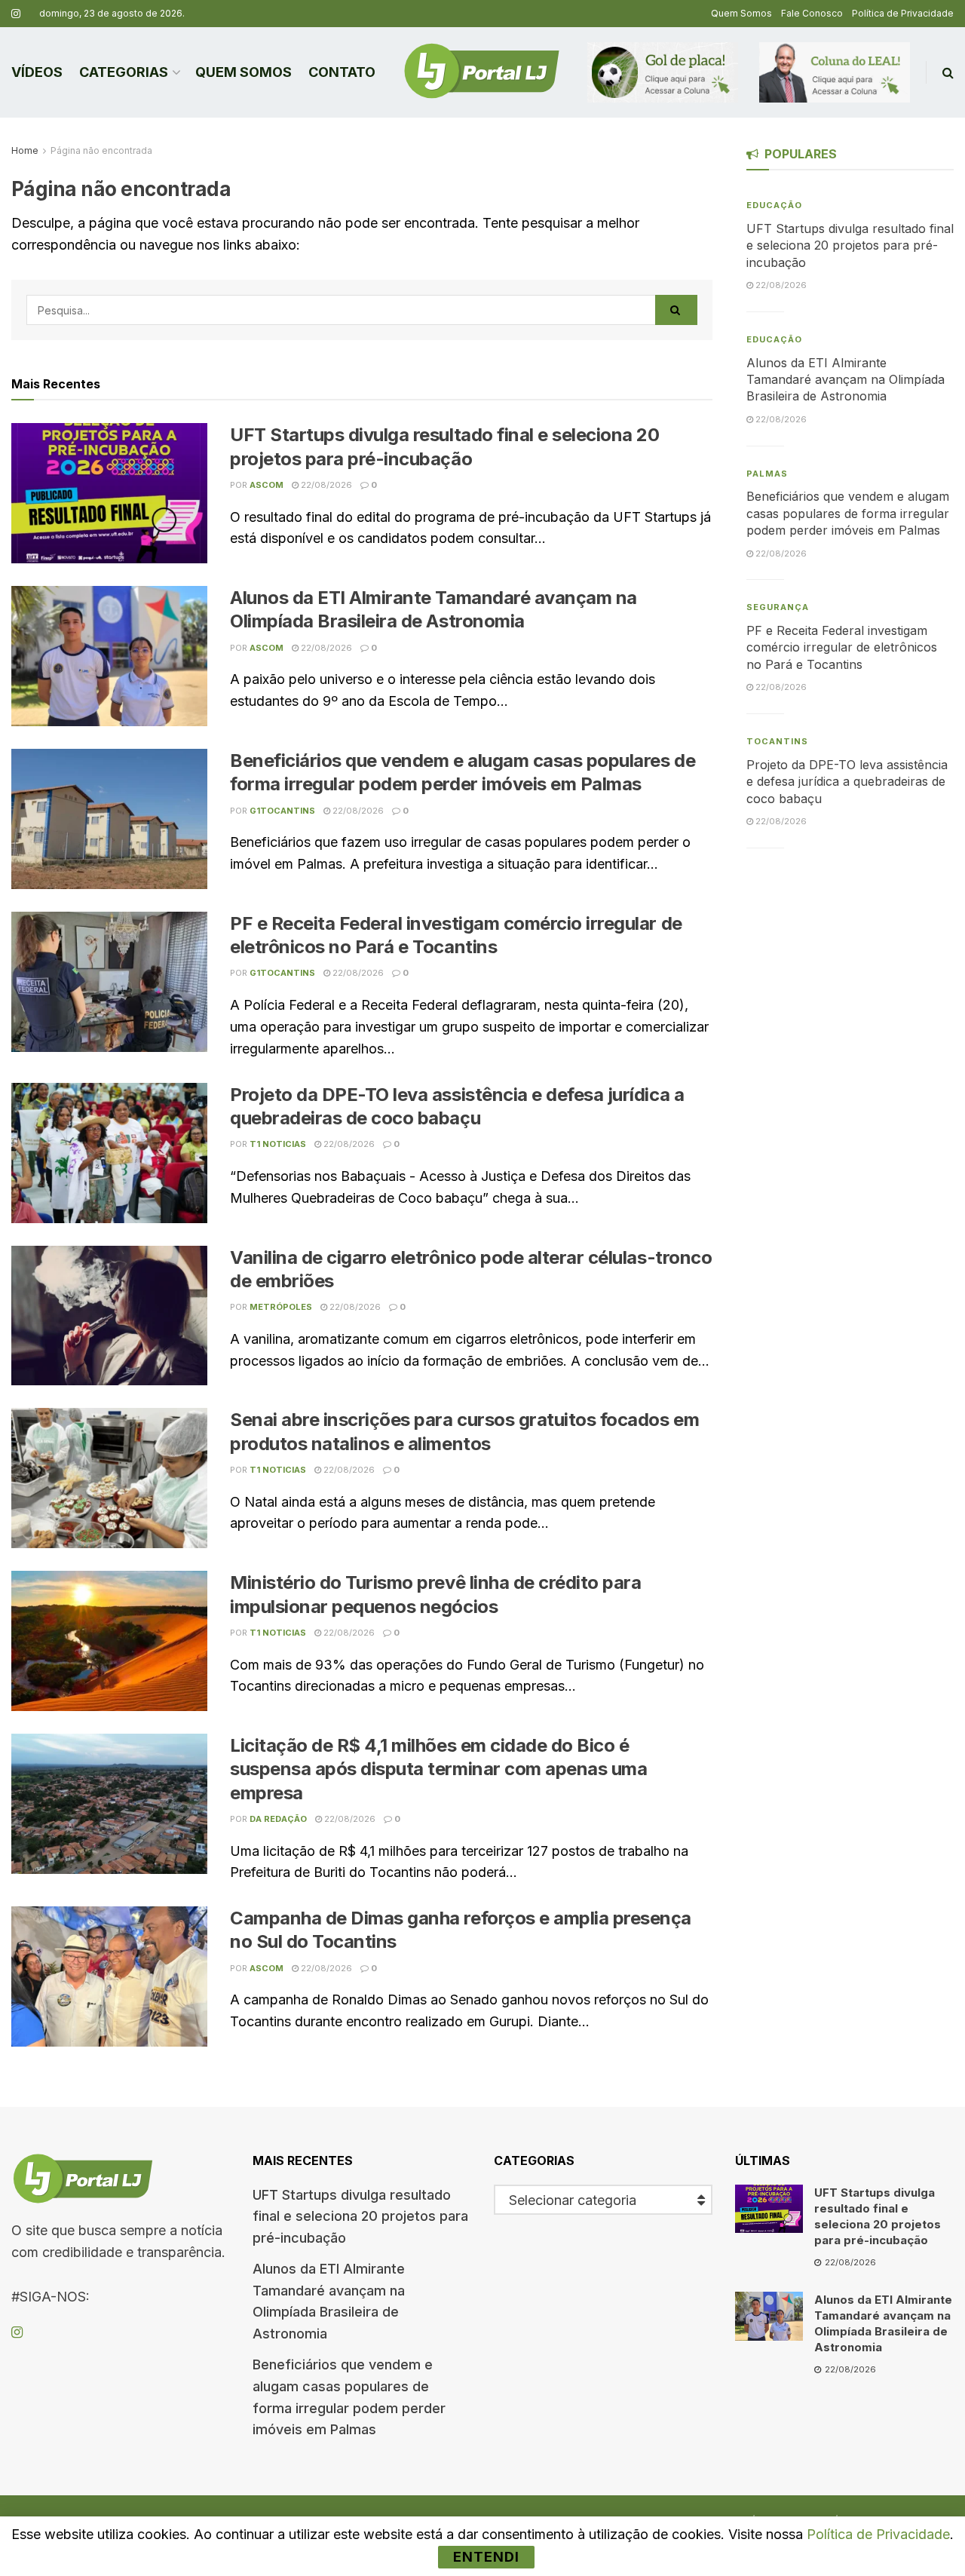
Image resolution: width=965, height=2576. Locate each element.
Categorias (124, 72)
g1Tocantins (282, 811)
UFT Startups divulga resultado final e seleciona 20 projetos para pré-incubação (850, 245)
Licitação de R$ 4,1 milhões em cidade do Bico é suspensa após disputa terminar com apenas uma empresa (438, 1769)
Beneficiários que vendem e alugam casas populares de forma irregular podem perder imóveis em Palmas (848, 513)
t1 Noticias (278, 1144)
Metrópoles (281, 1307)
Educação (774, 205)
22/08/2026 (325, 485)
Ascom (267, 485)
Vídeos (37, 72)
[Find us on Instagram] (16, 14)
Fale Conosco (812, 13)
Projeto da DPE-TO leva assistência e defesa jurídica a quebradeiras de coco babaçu (847, 782)
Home (25, 150)
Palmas (767, 474)
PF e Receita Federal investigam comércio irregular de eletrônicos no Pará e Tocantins (842, 647)
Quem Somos (741, 13)
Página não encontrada (101, 150)
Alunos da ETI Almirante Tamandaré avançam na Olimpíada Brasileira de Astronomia (846, 380)
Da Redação (278, 1819)
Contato (342, 72)
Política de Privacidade (903, 13)
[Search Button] (948, 72)
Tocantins (777, 741)
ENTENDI (486, 2557)
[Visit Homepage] (482, 72)
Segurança (778, 607)
